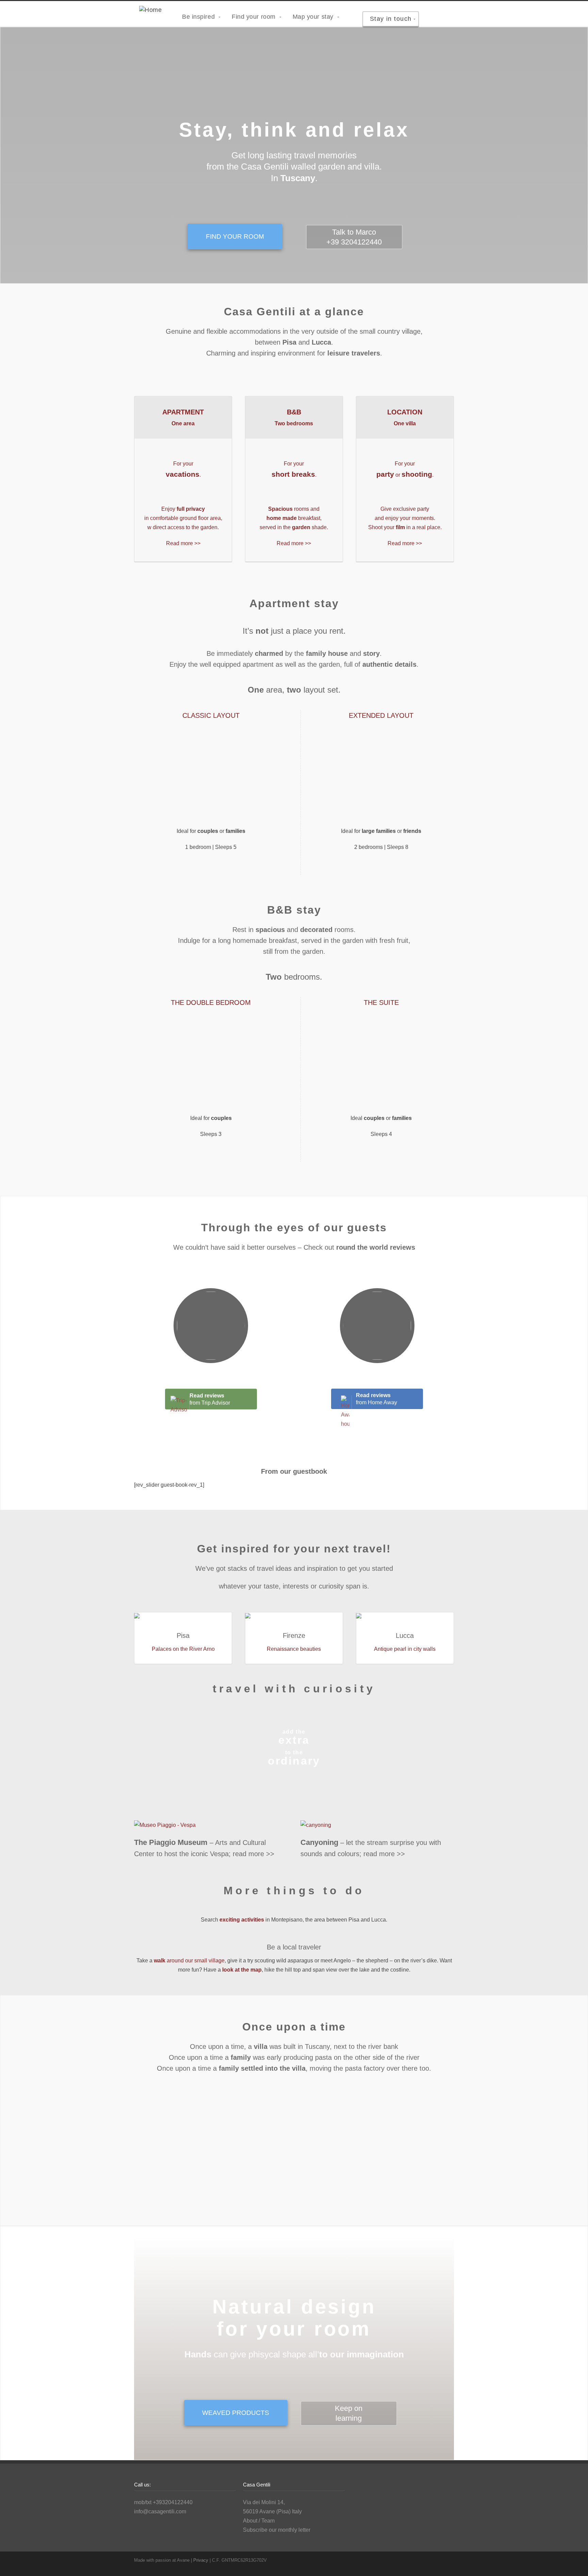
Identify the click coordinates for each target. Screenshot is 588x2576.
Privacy (201, 2560)
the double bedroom (211, 1002)
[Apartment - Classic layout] (211, 777)
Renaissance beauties (294, 1649)
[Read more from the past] (294, 2155)
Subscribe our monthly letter (277, 2530)
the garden (324, 664)
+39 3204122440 (354, 242)
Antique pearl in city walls (405, 1649)
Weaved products (236, 2413)
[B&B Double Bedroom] (211, 1064)
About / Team (259, 2521)
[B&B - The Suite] (381, 1064)
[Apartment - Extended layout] (381, 777)
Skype (434, 2560)
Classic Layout (211, 715)
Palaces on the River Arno (183, 1649)
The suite (381, 1002)
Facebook (420, 2560)
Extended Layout (381, 715)
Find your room (235, 236)
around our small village (189, 1961)
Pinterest (447, 2560)
